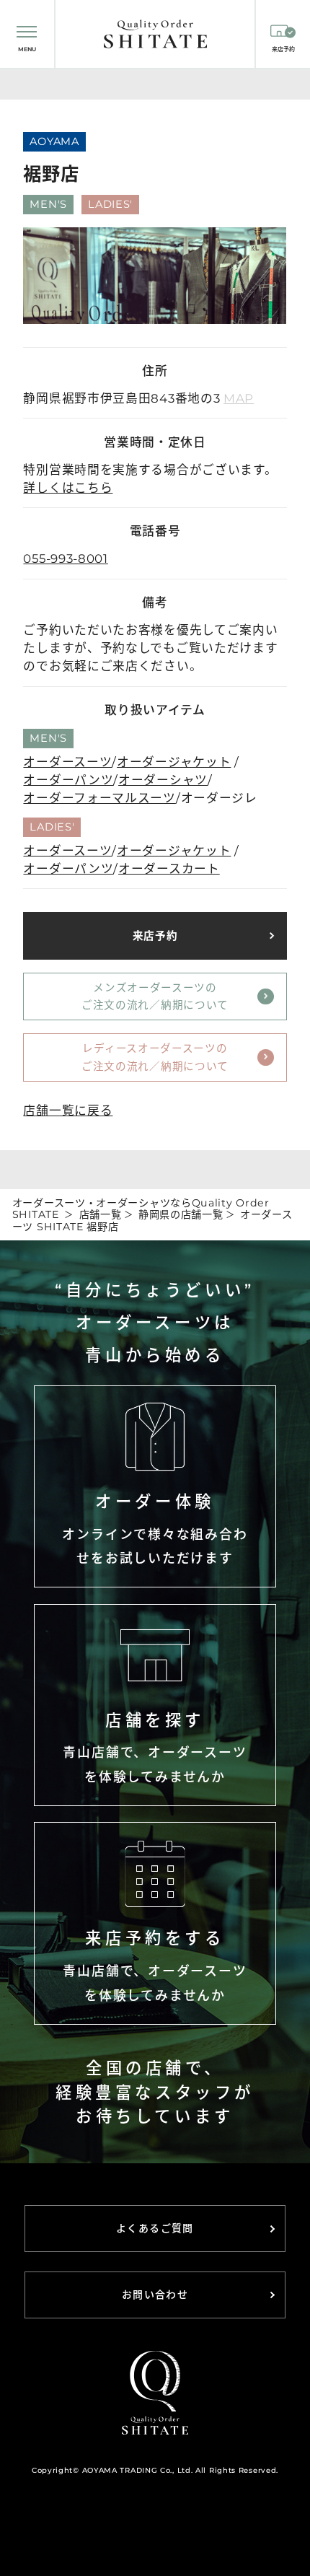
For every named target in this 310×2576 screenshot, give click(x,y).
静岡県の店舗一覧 (181, 1214)
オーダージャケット (174, 762)
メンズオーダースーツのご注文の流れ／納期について (155, 997)
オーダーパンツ (68, 780)
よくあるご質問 (155, 2228)
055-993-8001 (65, 558)
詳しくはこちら (68, 488)
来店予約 (155, 936)
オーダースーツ (67, 762)
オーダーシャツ (163, 780)
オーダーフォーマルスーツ (99, 798)
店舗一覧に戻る (68, 1110)
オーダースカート (169, 869)
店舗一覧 (101, 1214)
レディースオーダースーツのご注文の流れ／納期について (155, 1057)
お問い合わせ (155, 2295)
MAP (239, 398)
